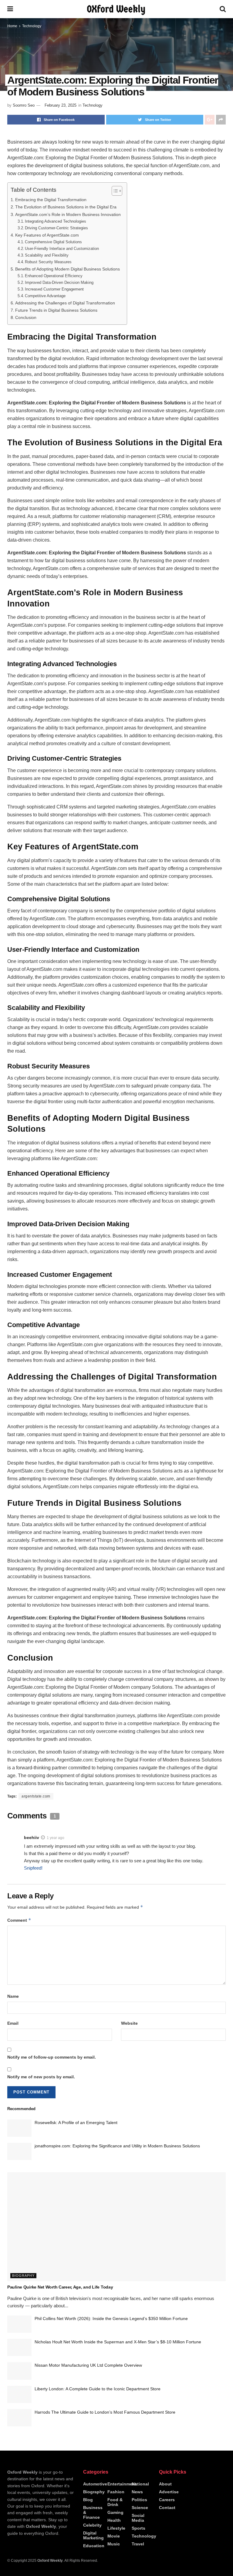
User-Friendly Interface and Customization (62, 249)
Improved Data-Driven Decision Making (59, 282)
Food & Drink (115, 2502)
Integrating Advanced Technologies (56, 221)
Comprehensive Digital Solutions (53, 242)
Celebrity (92, 2525)
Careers (167, 2500)
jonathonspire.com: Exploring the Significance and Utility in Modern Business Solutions (117, 2146)
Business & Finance (93, 2512)
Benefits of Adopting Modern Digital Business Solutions (68, 269)
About (165, 2484)
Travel (138, 2544)
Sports (138, 2528)
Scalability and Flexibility (47, 255)
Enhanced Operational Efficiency (54, 276)
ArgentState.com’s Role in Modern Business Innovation (68, 214)
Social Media (138, 2518)
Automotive (95, 2484)
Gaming (115, 2512)
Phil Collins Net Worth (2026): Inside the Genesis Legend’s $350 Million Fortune (111, 2319)
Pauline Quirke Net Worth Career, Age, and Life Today (60, 2287)
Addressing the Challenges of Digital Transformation (65, 303)
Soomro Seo (24, 105)
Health (114, 2520)
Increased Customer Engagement (54, 289)
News (137, 2492)
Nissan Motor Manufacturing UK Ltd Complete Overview (88, 2365)
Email (13, 2023)
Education (94, 2546)
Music (114, 2544)
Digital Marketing (93, 2535)
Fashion (116, 2492)
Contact (167, 2508)
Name (13, 1996)
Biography (23, 2276)
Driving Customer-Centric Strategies (56, 228)
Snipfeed (33, 1868)
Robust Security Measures (48, 262)
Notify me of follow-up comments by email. (52, 2057)
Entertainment (122, 2484)
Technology (32, 26)
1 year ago (56, 1838)
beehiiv (32, 1837)
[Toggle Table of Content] (114, 191)
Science (140, 2508)
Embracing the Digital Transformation (51, 200)
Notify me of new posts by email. (41, 2077)
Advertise (169, 2492)
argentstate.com (36, 1796)
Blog (88, 2500)
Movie (114, 2536)
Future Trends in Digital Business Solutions (56, 310)
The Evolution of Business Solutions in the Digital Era (66, 207)
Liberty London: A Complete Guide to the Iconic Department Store (98, 2389)
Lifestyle (116, 2528)
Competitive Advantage (45, 296)
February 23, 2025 (61, 105)
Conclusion (26, 317)
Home (12, 26)
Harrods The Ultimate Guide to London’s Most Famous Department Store (105, 2412)
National (140, 2484)
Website (129, 2023)
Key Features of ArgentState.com (47, 235)
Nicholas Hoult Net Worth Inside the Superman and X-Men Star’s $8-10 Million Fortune (118, 2342)
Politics (139, 2500)
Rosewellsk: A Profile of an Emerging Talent (76, 2123)
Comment (19, 1920)
